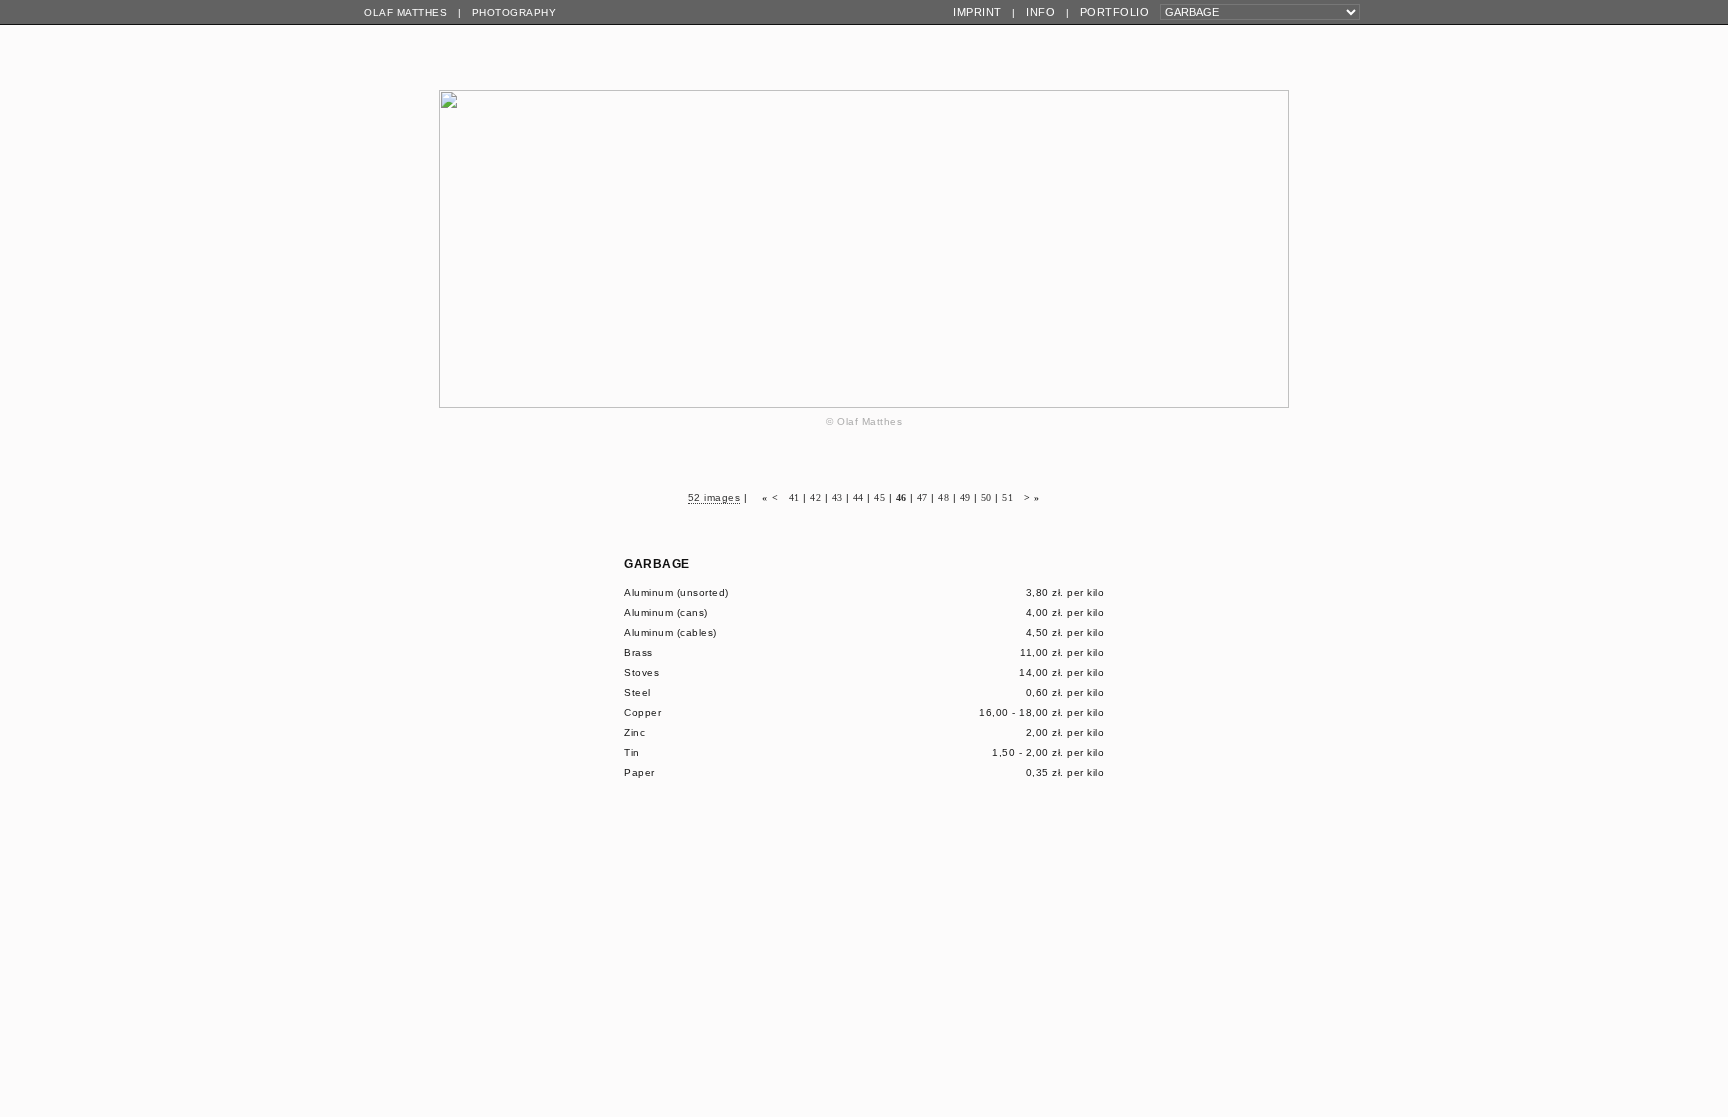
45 (879, 497)
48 (943, 497)
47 (922, 497)
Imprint (977, 12)
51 (1007, 497)
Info (1040, 12)
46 (901, 497)
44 (858, 497)
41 (794, 497)
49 (965, 497)
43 (837, 497)
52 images (714, 497)
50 (986, 497)
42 (815, 497)
